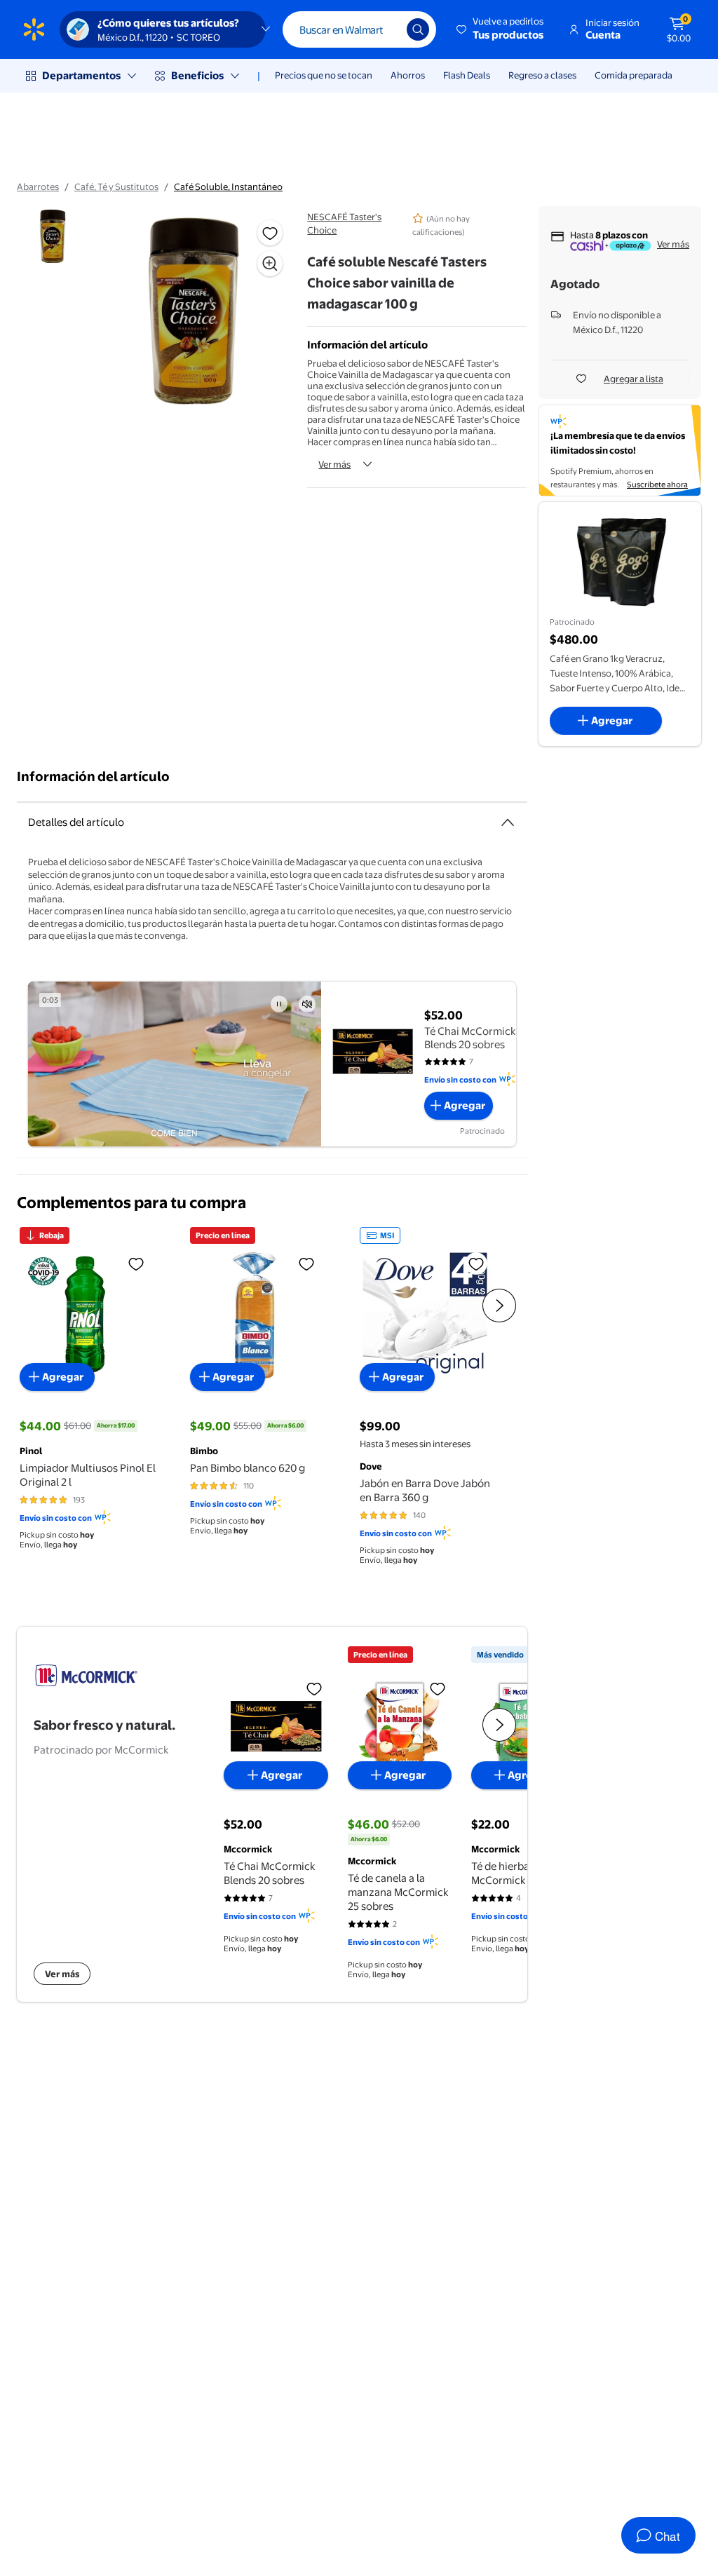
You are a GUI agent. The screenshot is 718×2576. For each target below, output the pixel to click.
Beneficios (197, 75)
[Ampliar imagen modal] (270, 264)
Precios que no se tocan (324, 75)
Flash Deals (467, 75)
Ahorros (408, 75)
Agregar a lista (634, 379)
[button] (501, 29)
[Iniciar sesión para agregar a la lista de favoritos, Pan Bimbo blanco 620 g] (306, 1263)
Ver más (334, 464)
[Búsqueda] (418, 29)
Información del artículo (93, 777)
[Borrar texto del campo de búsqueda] (386, 29)
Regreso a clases (542, 75)
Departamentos (81, 75)
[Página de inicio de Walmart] (34, 29)
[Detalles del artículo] (508, 822)
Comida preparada (634, 75)
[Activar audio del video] (307, 1004)
